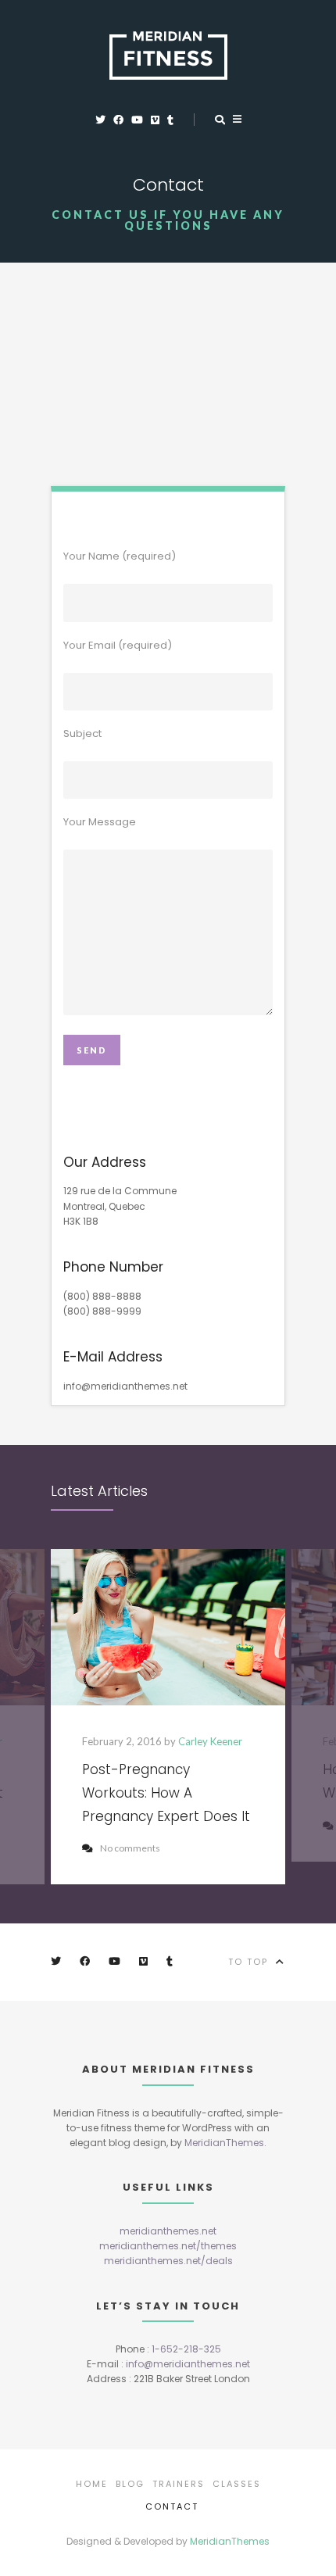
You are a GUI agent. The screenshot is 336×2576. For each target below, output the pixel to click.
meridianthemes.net (168, 2231)
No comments (130, 1848)
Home (92, 2484)
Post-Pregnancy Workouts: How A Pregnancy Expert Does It (166, 1793)
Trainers (179, 2484)
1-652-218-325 (186, 2349)
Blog (130, 2484)
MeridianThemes (224, 2143)
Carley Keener (210, 1741)
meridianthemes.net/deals (168, 2261)
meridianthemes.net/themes (168, 2246)
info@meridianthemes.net (188, 2364)
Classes (237, 2484)
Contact (172, 2506)
